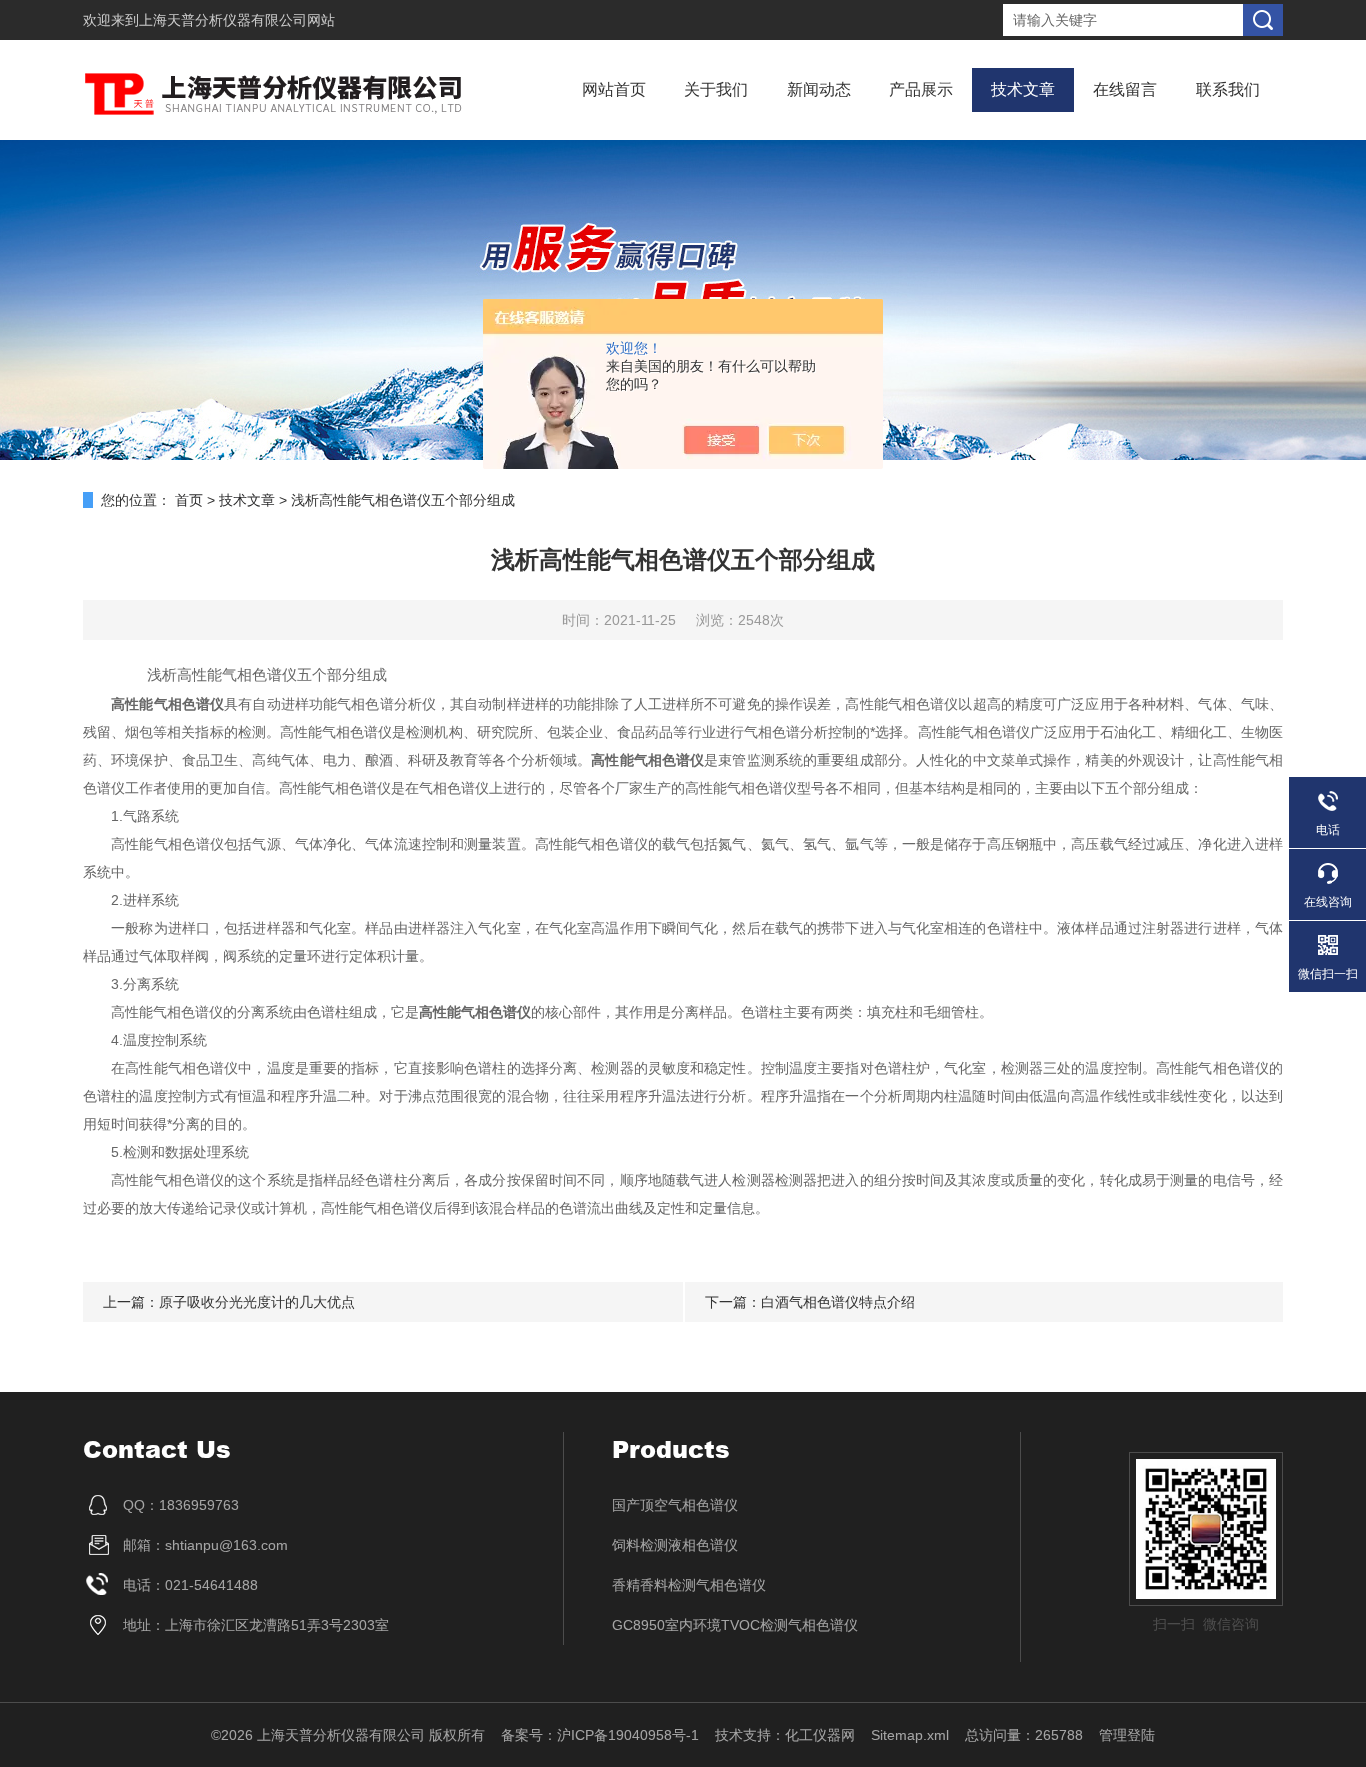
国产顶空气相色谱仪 (675, 1505)
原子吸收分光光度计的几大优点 (257, 1302)
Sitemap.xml (910, 1735)
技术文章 (1023, 89)
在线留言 (1125, 89)
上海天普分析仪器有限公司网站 (237, 20)
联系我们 (1228, 89)
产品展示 (921, 89)
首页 (189, 500)
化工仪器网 (820, 1735)
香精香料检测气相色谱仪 (689, 1585)
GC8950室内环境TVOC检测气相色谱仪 (735, 1625)
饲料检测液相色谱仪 (675, 1545)
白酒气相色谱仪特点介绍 (838, 1302)
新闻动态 (819, 89)
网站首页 (614, 89)
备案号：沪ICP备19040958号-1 (600, 1735)
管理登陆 (1127, 1735)
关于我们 (716, 89)
